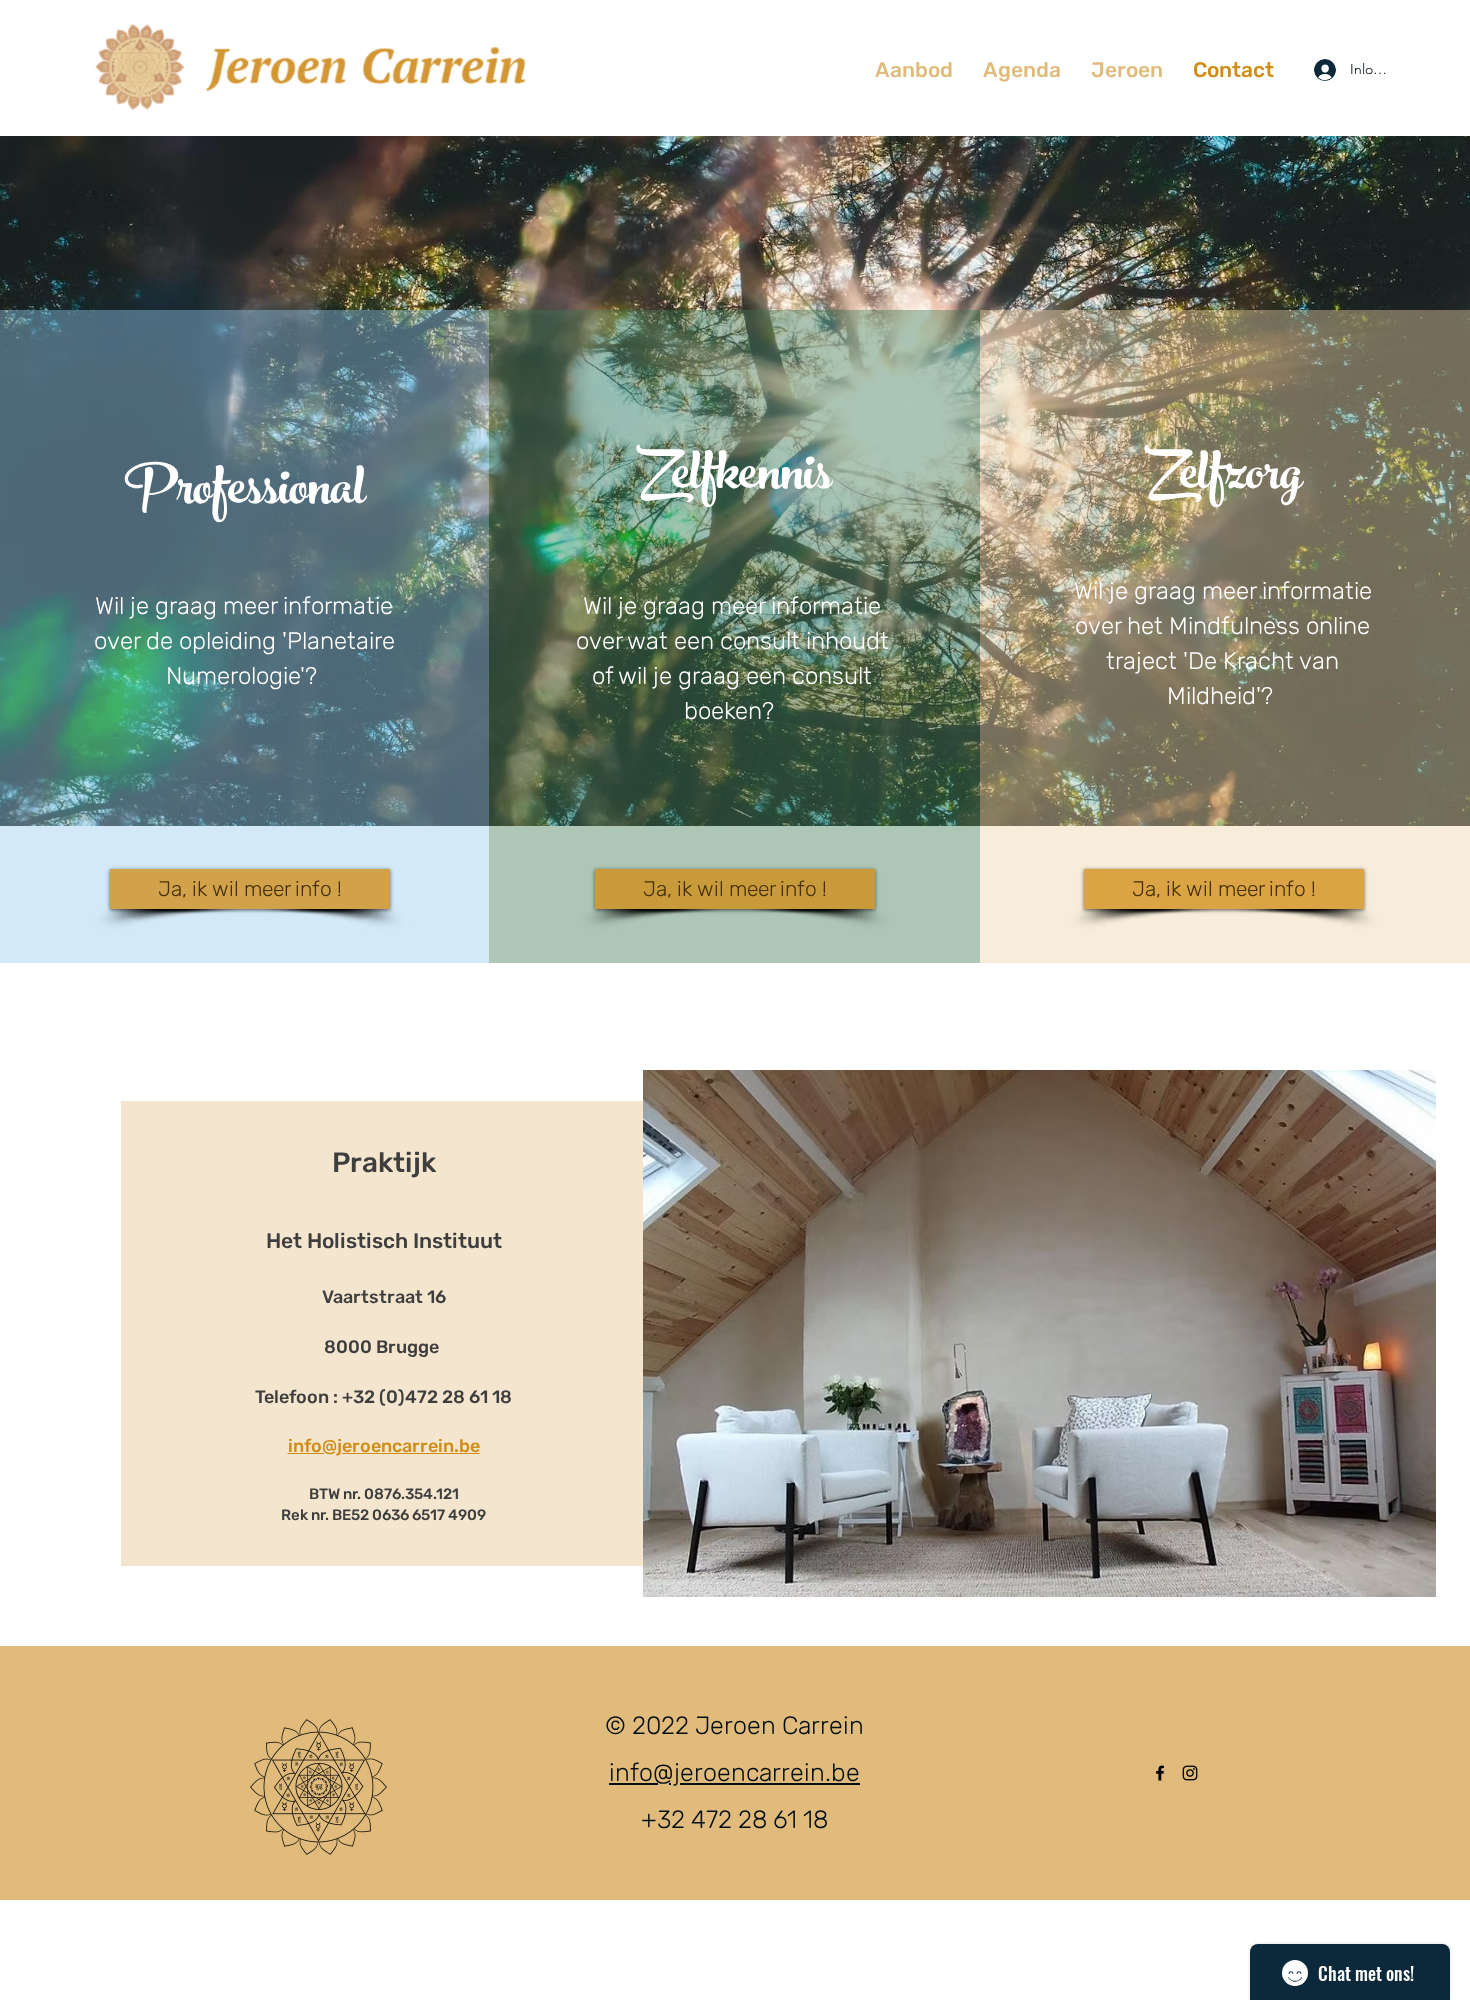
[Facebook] (1160, 1773)
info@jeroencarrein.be (384, 1446)
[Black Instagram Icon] (1190, 1773)
